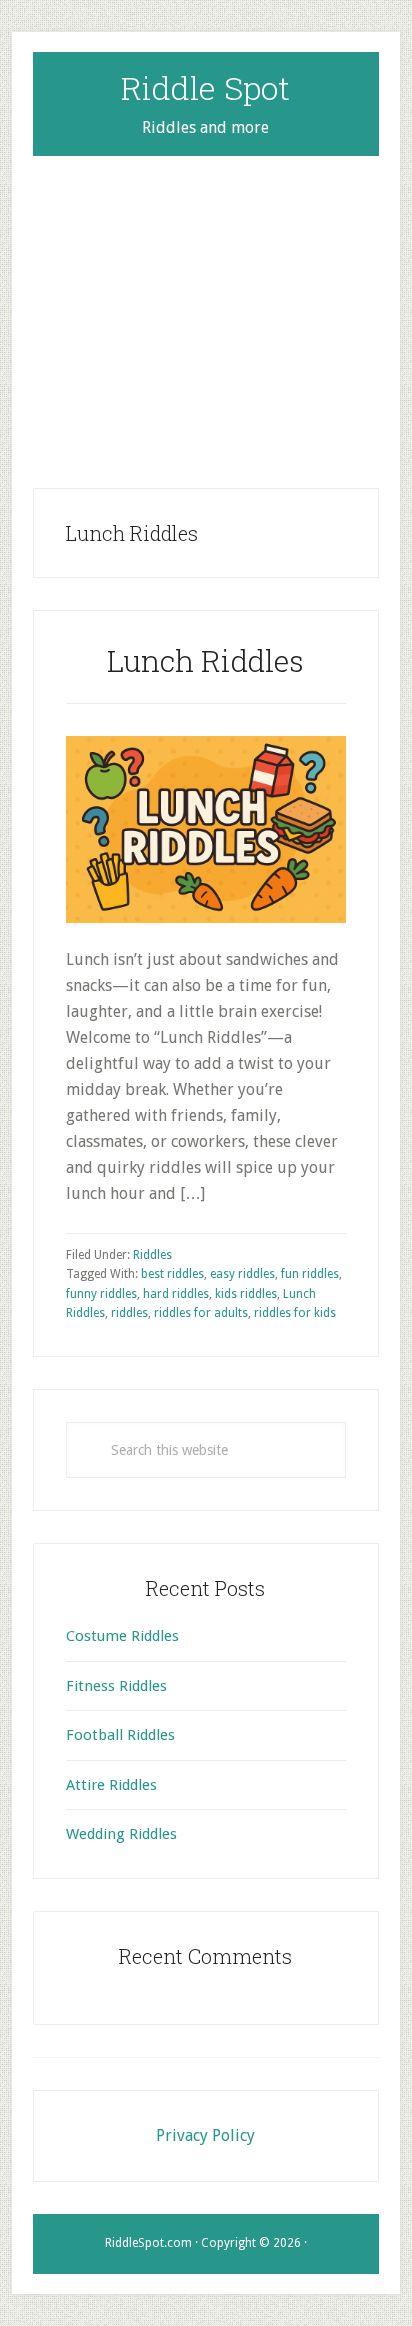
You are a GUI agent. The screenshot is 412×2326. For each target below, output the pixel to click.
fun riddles (310, 1274)
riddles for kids (295, 1313)
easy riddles (242, 1274)
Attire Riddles (111, 1785)
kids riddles (246, 1294)
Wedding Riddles (121, 1834)
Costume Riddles (122, 1636)
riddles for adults (201, 1313)
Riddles (152, 1255)
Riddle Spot (205, 87)
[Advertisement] (206, 306)
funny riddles (101, 1294)
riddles (129, 1313)
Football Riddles (120, 1735)
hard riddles (176, 1294)
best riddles (172, 1274)
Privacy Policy (205, 2135)
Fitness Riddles (116, 1686)
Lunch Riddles (205, 660)
